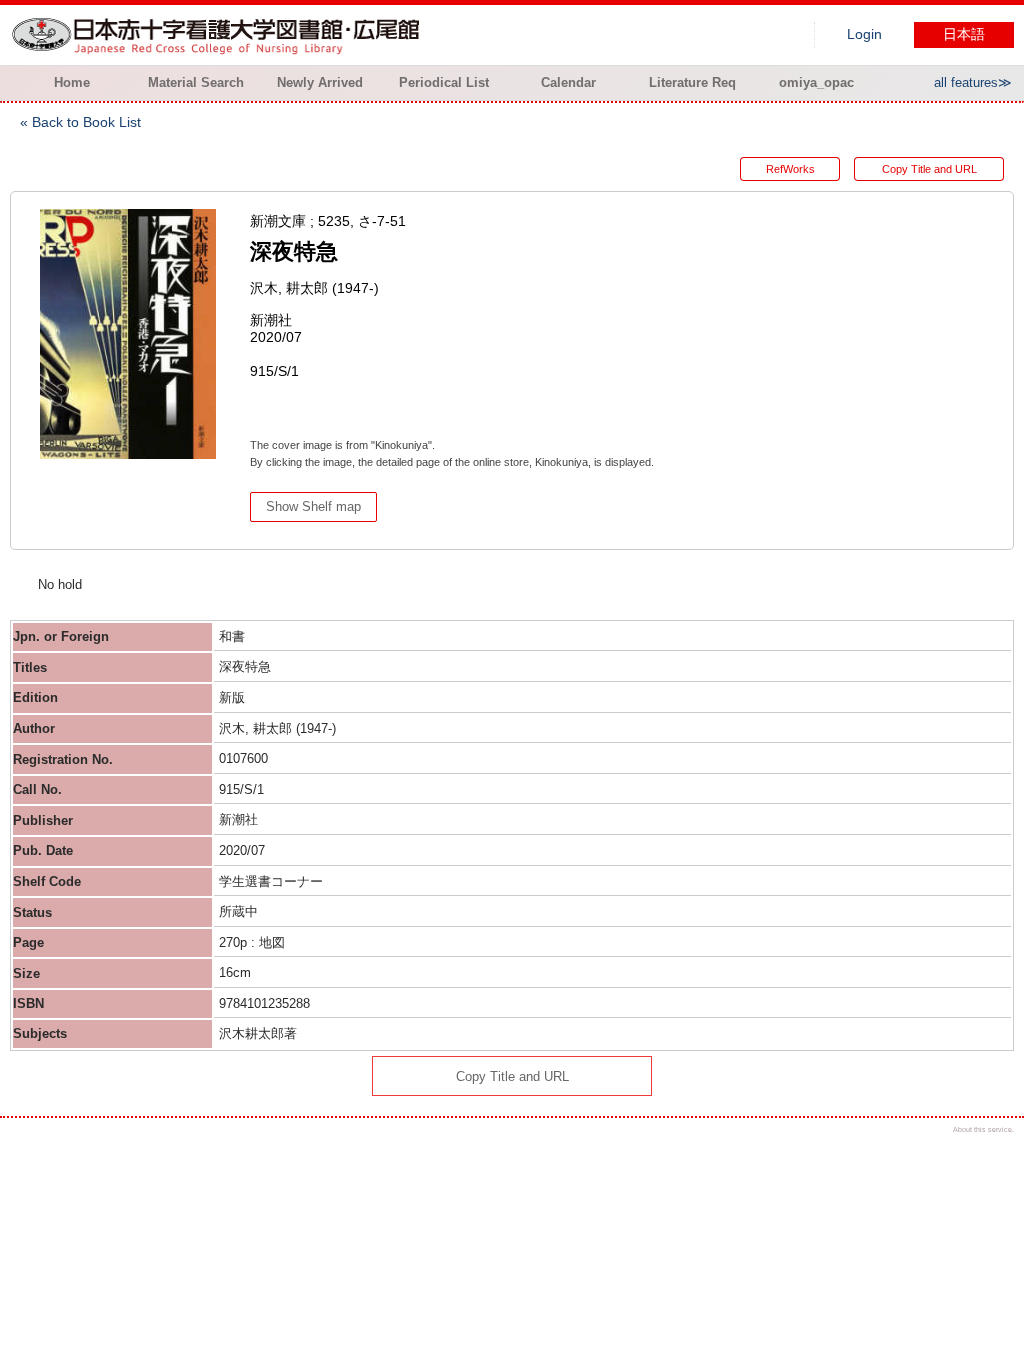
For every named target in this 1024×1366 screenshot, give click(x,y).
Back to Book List (86, 122)
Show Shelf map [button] (313, 506)
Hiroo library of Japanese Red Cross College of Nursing (220, 35)
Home (72, 82)
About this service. (983, 1129)
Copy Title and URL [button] (929, 169)
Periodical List (444, 82)
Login (864, 34)
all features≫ (973, 82)
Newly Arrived (320, 82)
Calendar (568, 82)
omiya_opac (816, 82)
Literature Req (692, 82)
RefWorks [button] (790, 169)
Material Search (196, 82)
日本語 (964, 34)
